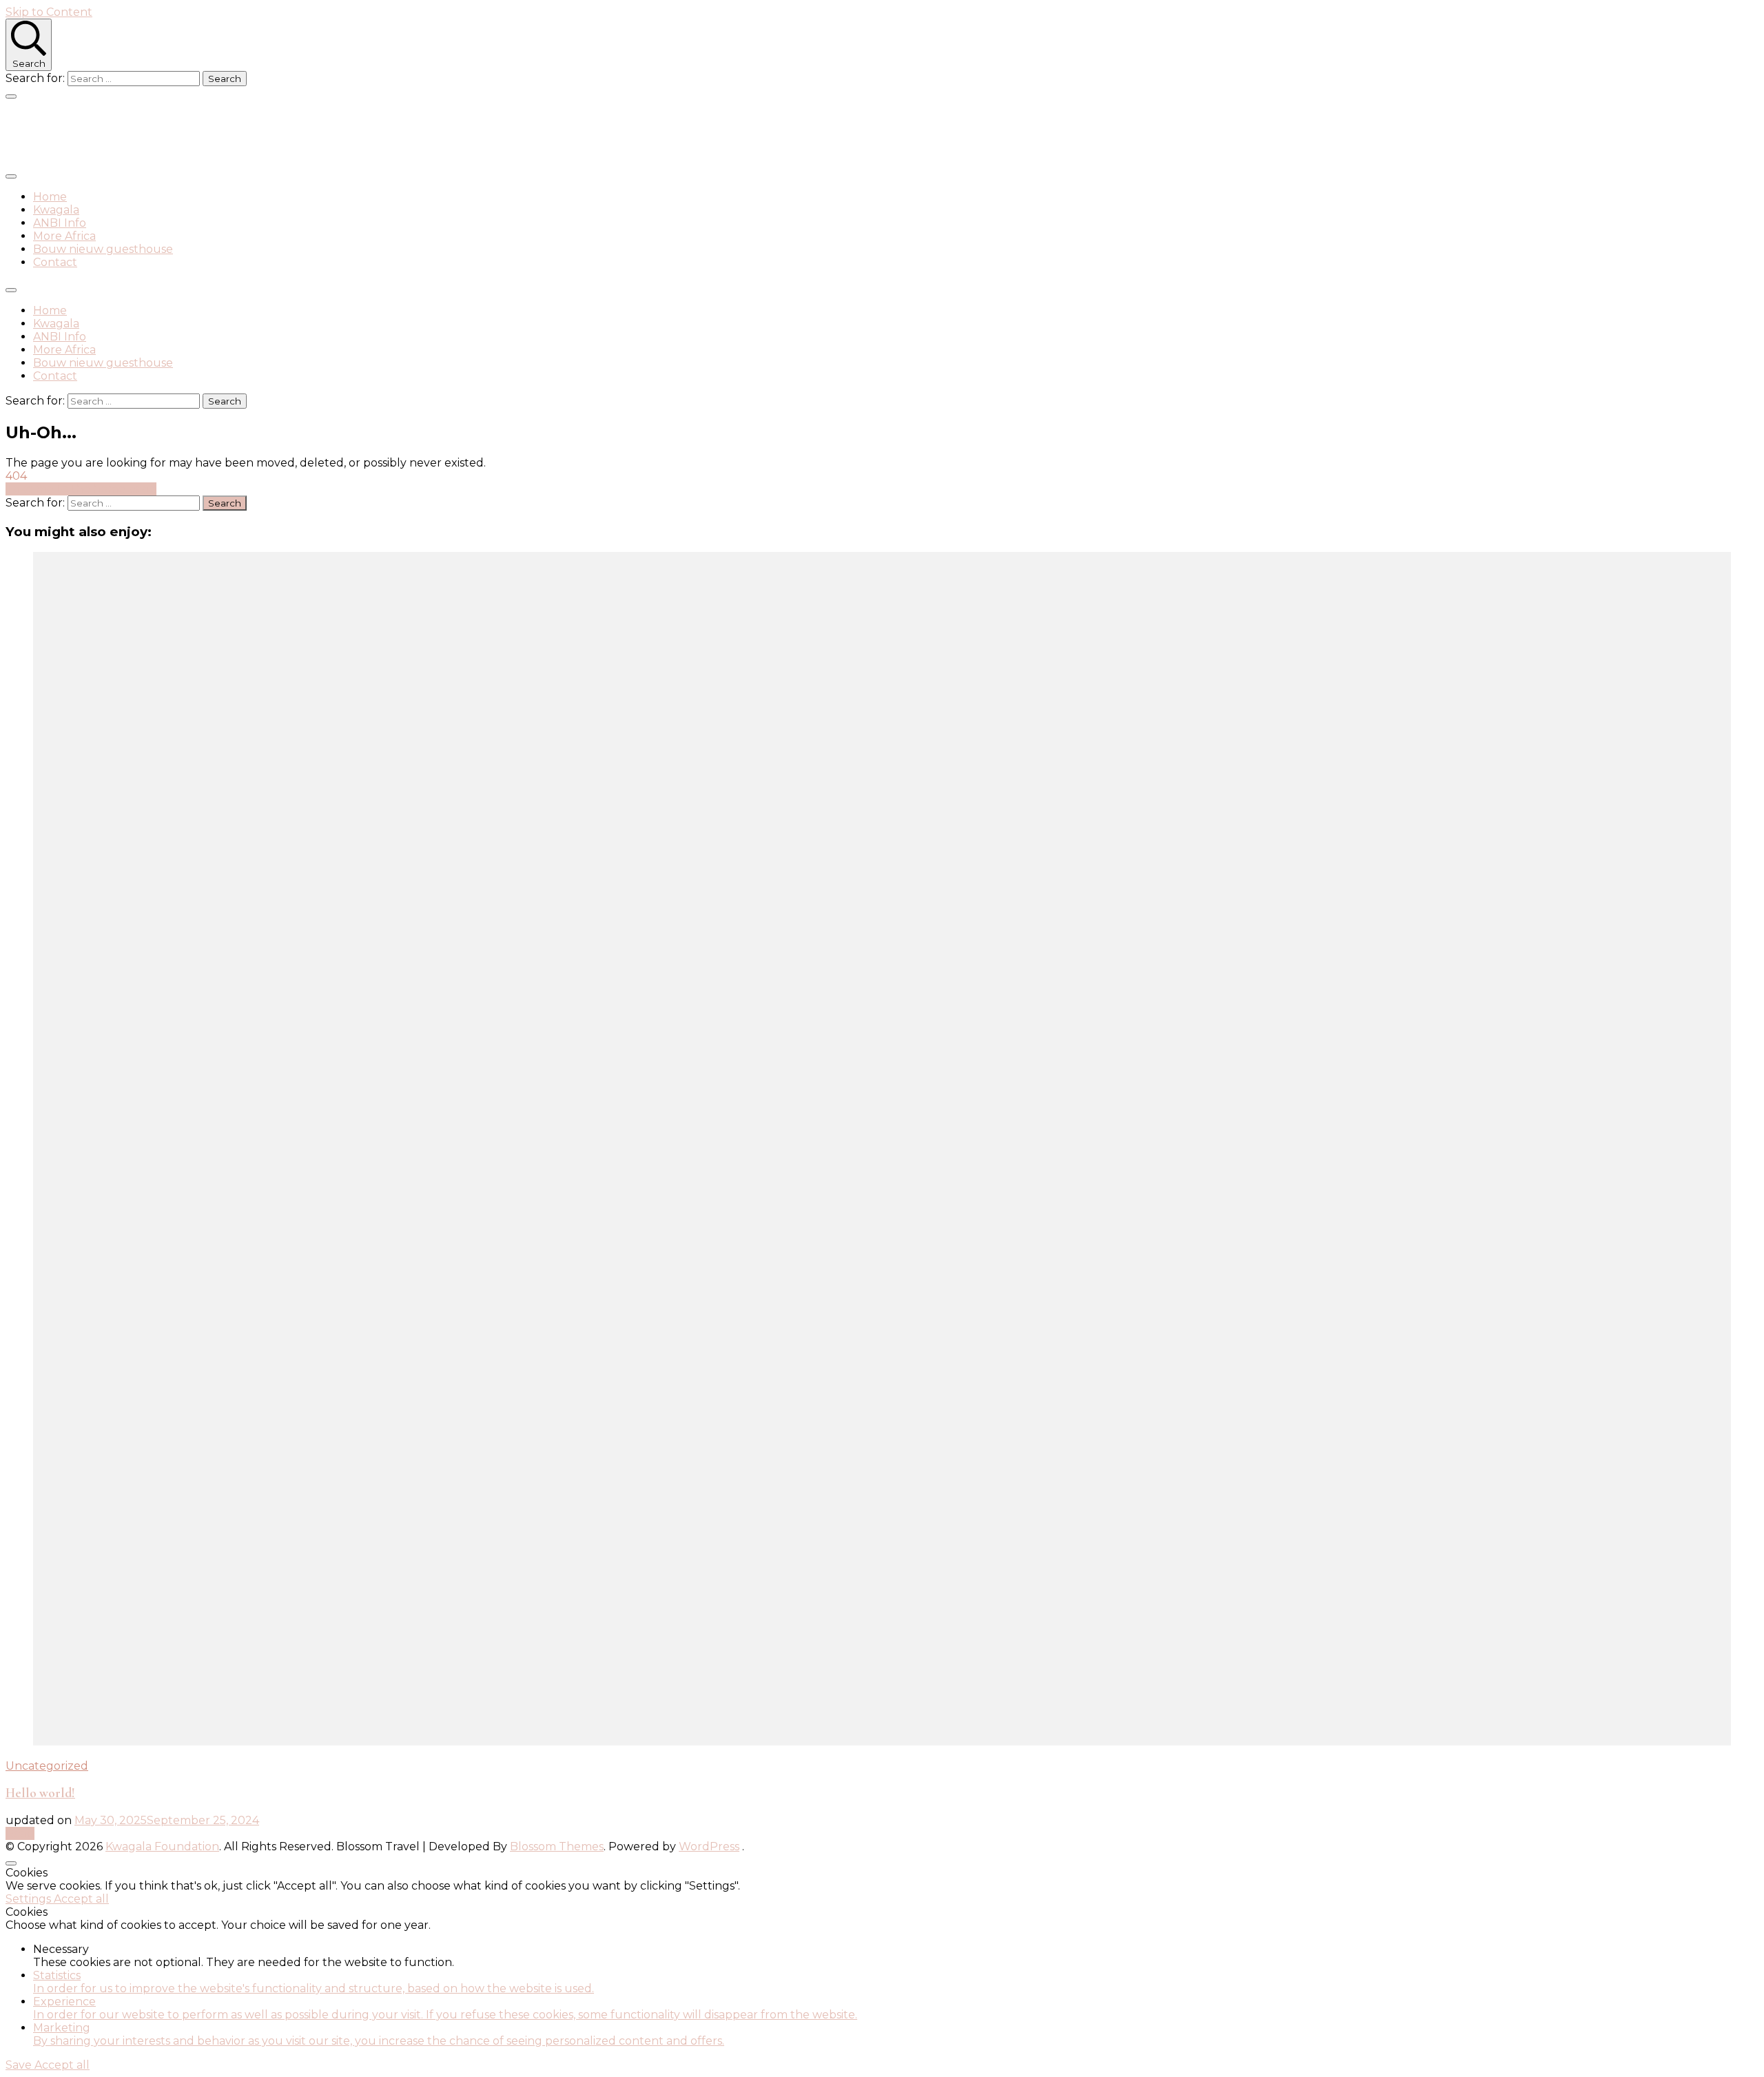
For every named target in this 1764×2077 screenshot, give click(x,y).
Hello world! (40, 1793)
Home (50, 197)
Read (20, 1833)
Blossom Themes (557, 1846)
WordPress (709, 1846)
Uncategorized (47, 1766)
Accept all (81, 1899)
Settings (30, 1899)
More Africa (64, 236)
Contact (55, 262)
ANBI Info (60, 223)
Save (20, 2065)
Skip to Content (49, 12)
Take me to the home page (81, 489)
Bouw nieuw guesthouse (103, 249)
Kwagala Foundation (117, 133)
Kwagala (56, 210)
